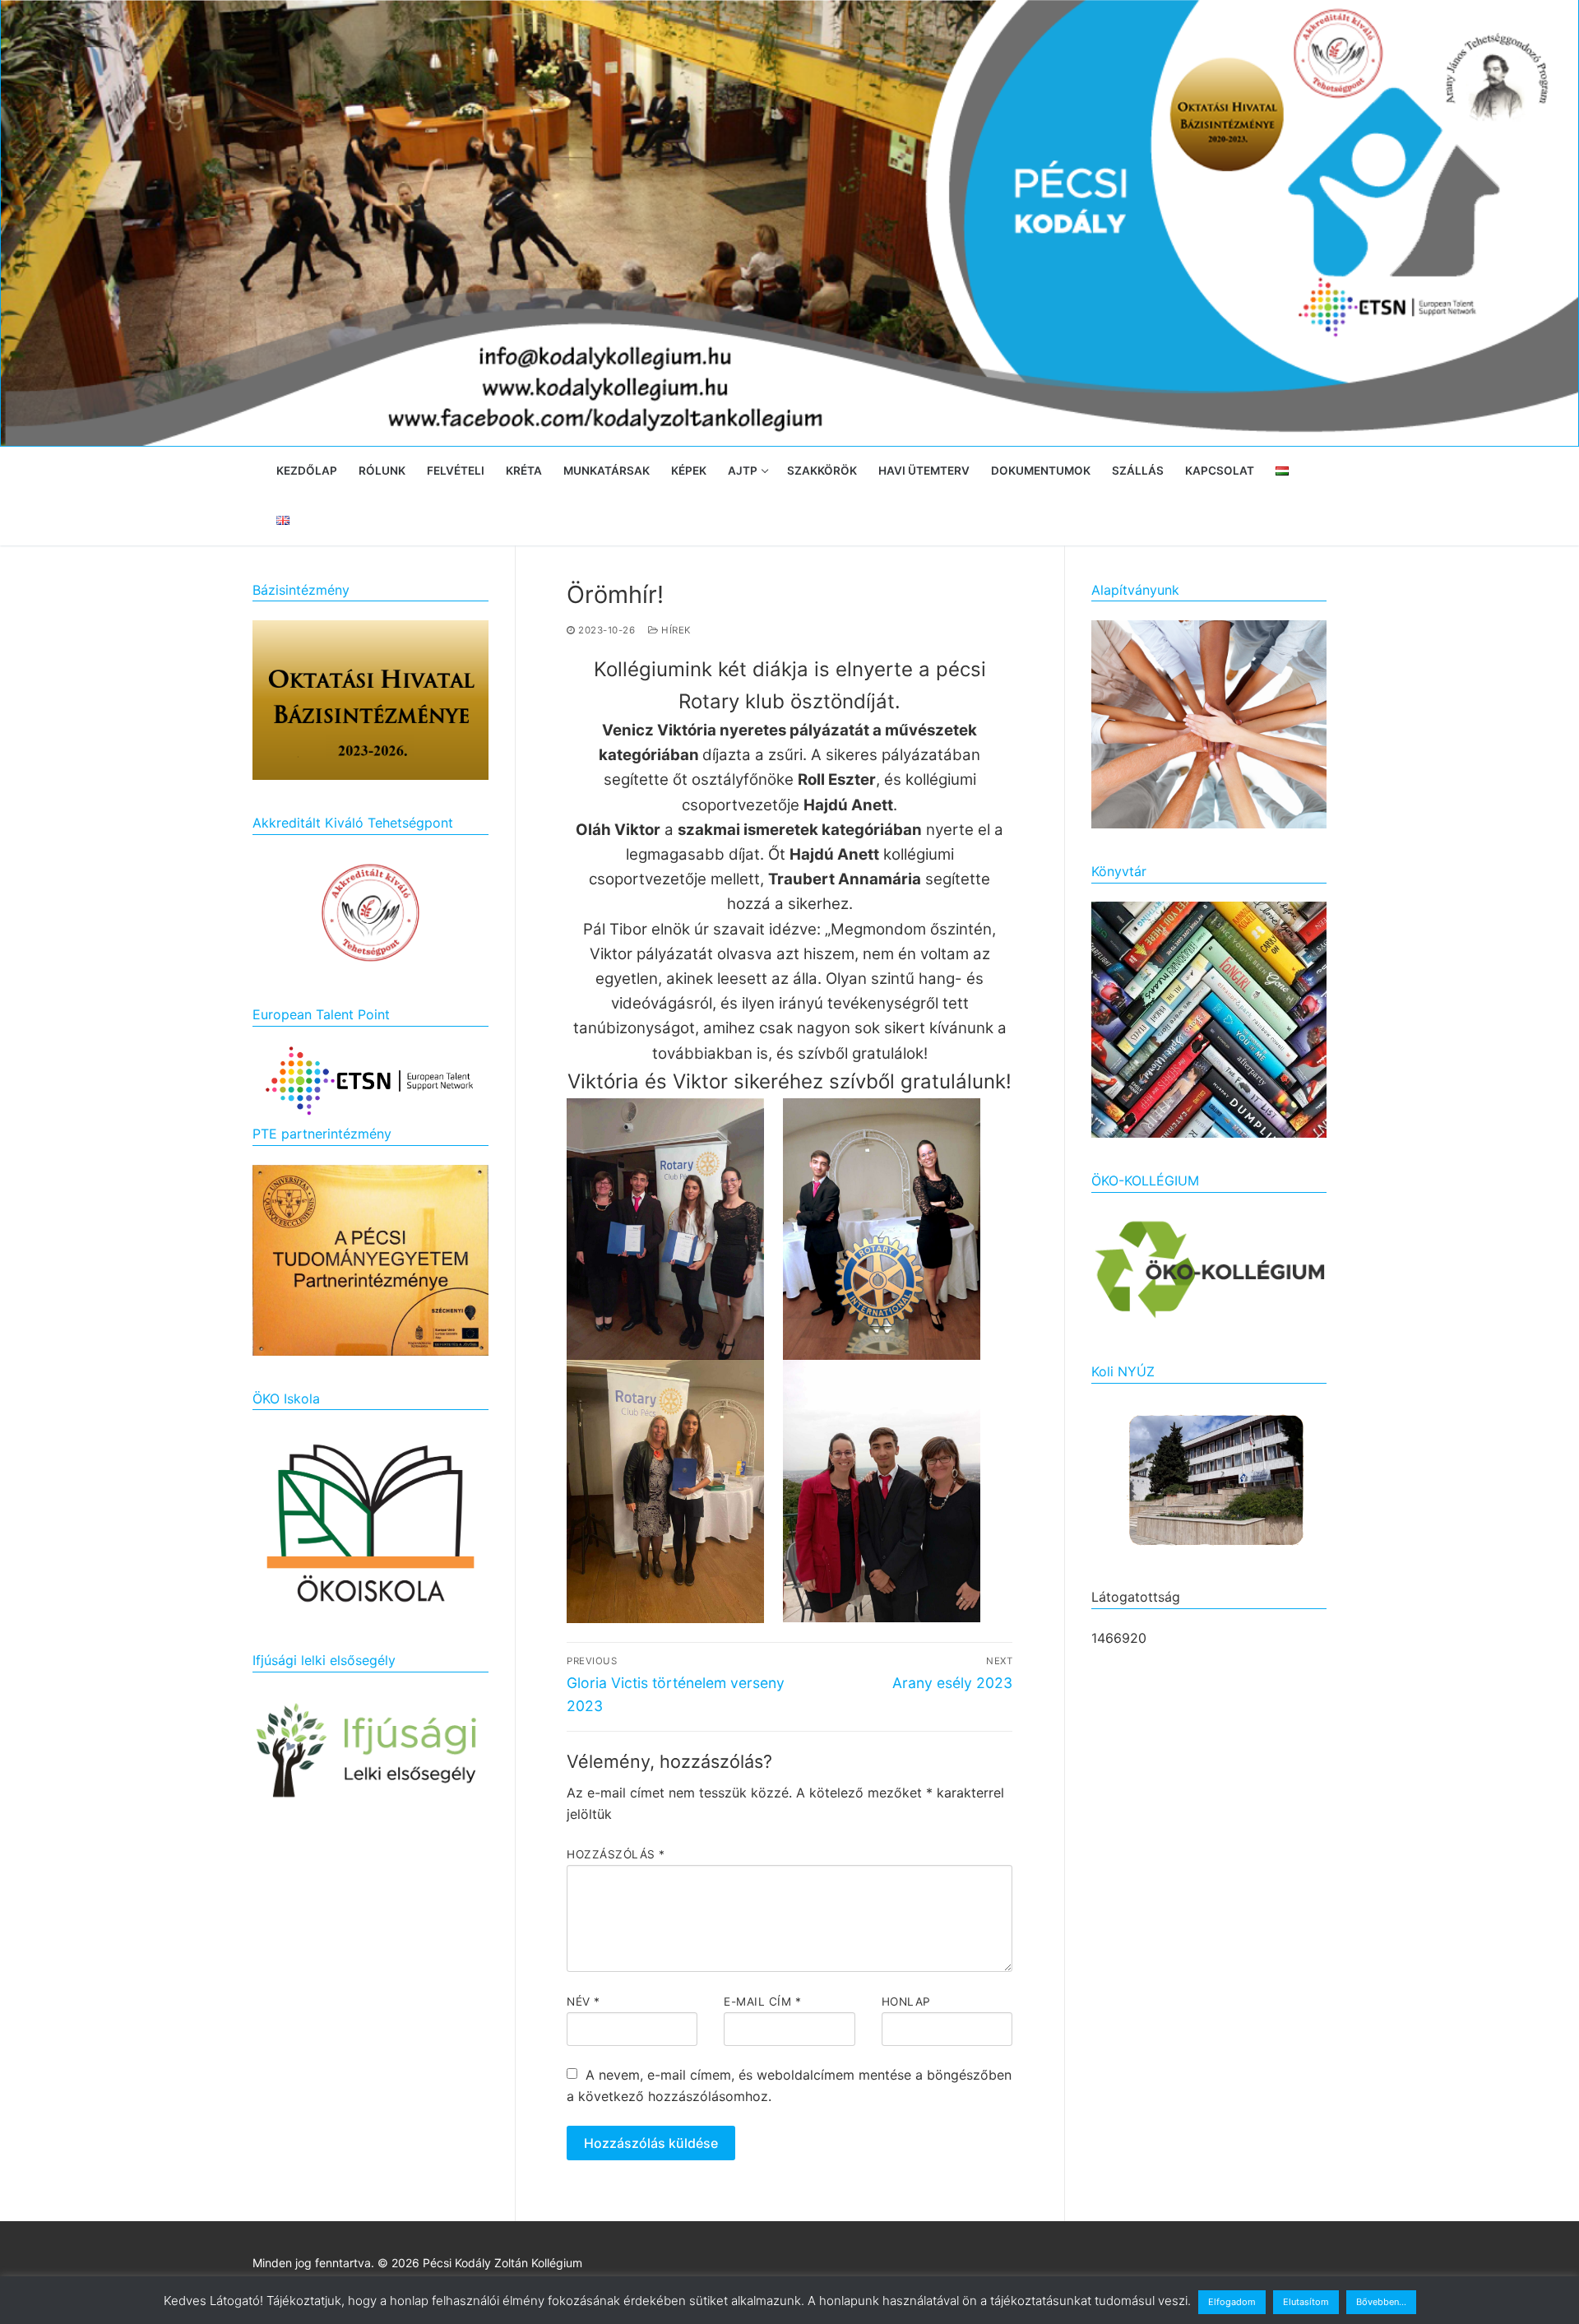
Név (583, 2002)
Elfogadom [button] (1232, 2302)
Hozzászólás (616, 1854)
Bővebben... (1381, 2302)
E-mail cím (762, 2002)
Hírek (675, 630)
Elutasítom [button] (1306, 2302)
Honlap (906, 2002)
